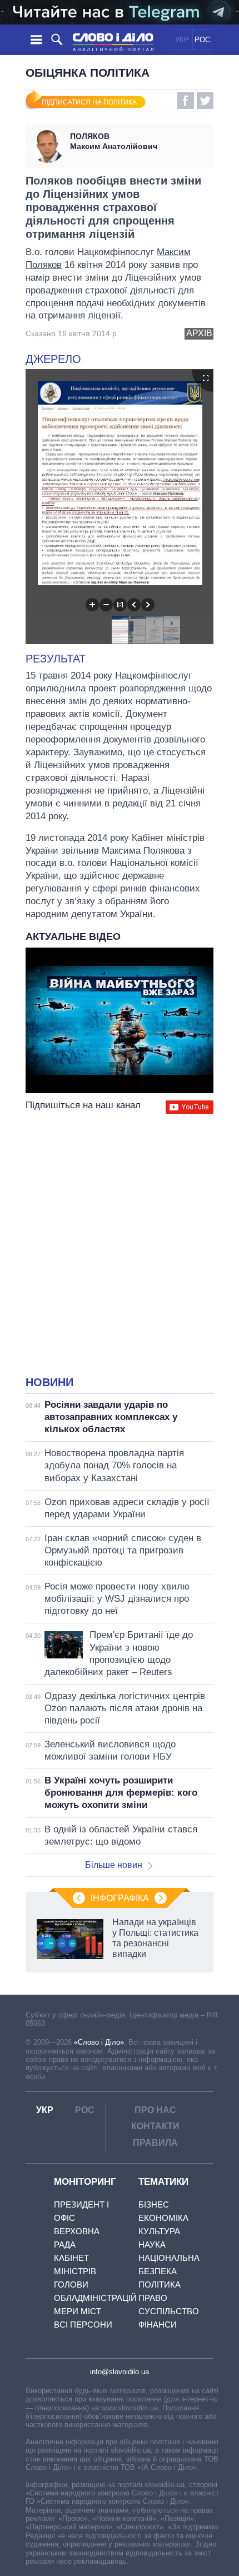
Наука (152, 2244)
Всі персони (83, 2325)
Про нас (155, 2110)
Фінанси (158, 2325)
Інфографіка (120, 1898)
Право (153, 2298)
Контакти (155, 2126)
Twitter (205, 101)
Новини (49, 1382)
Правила (155, 2143)
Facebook (186, 101)
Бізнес (154, 2204)
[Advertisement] (120, 1246)
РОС (202, 40)
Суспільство (169, 2311)
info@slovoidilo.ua (120, 2372)
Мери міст (78, 2311)
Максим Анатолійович (114, 141)
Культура (159, 2231)
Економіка (163, 2218)
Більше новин (114, 1865)
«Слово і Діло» (99, 2042)
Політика (160, 2284)
